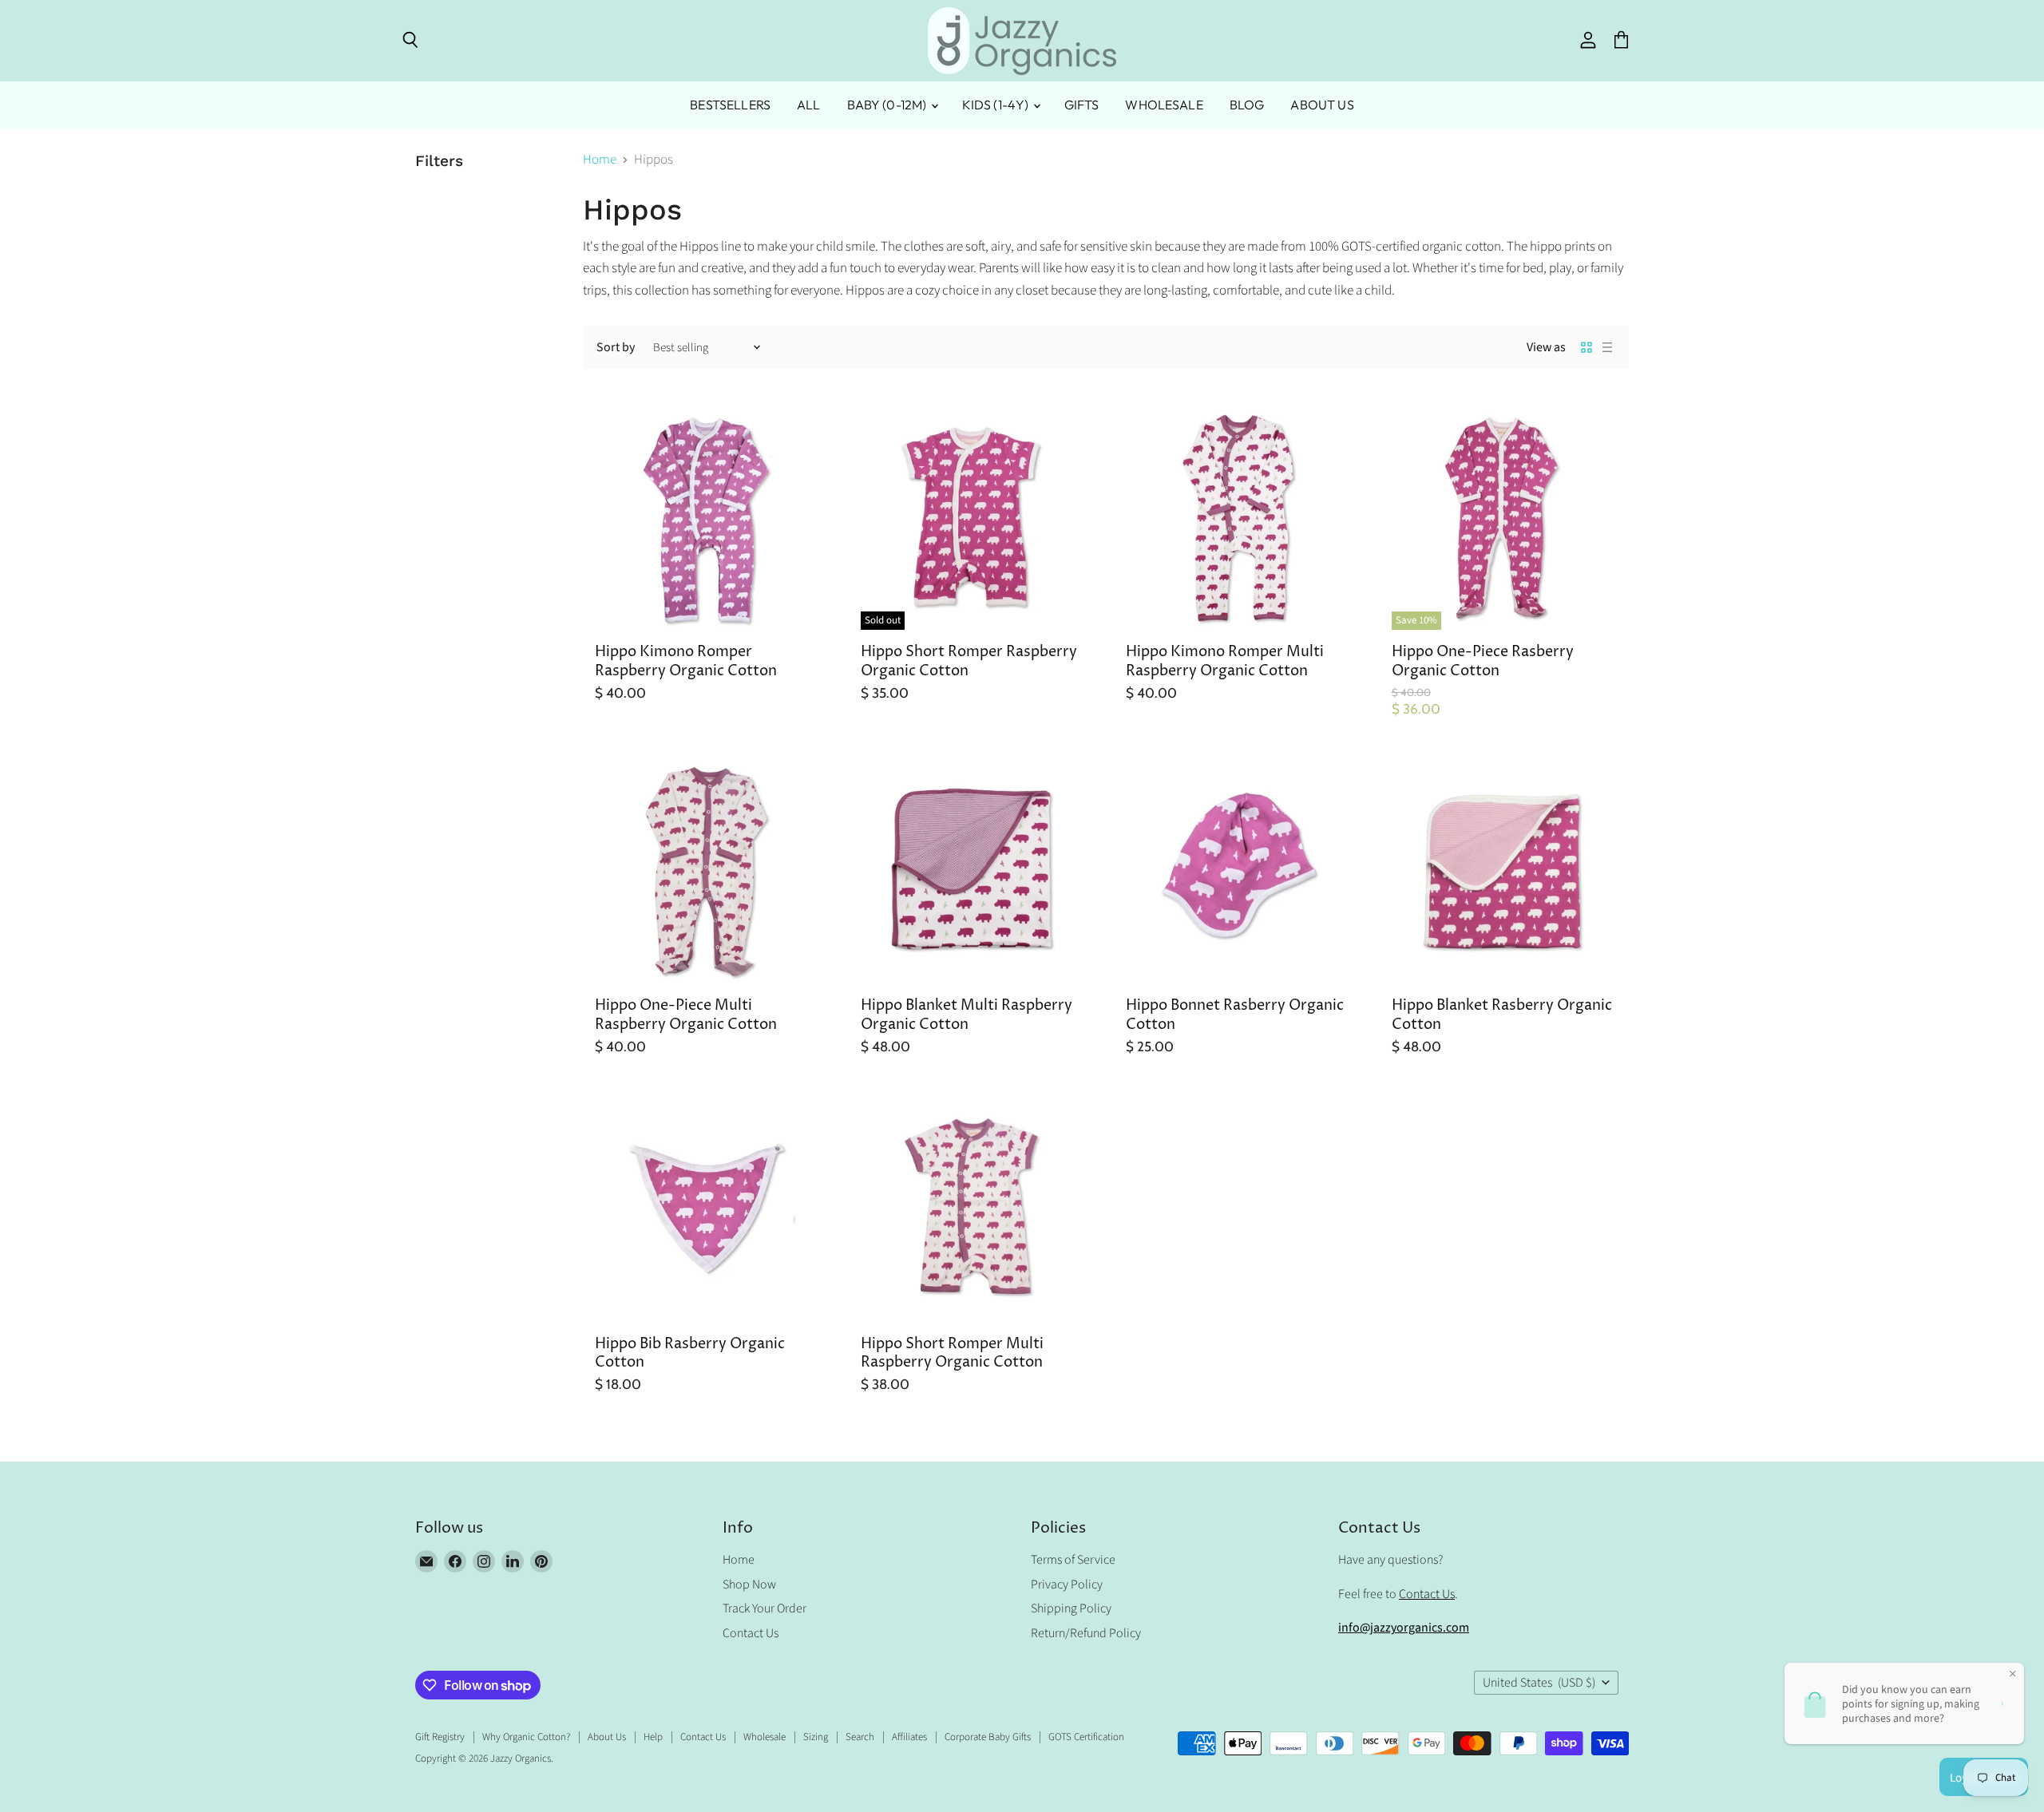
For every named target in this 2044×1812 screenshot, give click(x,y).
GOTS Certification (1086, 1737)
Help (653, 1737)
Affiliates (909, 1737)
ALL (808, 105)
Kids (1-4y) (997, 105)
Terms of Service (1073, 1560)
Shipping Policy (1071, 1608)
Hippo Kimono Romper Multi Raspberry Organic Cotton (1225, 661)
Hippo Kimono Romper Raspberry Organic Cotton (686, 661)
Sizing (816, 1737)
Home (600, 160)
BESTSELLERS (730, 105)
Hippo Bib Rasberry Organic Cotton (690, 1353)
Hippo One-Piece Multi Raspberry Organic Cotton (686, 1015)
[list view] (1607, 347)
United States (1539, 1683)
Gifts (1082, 105)
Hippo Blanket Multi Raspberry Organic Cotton (967, 1015)
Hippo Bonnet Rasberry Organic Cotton (1235, 1015)
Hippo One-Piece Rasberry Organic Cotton (1483, 661)
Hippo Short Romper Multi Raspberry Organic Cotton (952, 1353)
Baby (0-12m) (888, 105)
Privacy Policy (1067, 1585)
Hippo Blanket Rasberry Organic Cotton (1502, 1015)
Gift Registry (440, 1737)
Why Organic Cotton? (526, 1737)
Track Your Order (765, 1608)
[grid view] (1586, 347)
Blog (1247, 105)
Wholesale (1164, 105)
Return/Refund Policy (1086, 1633)
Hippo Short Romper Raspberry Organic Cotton (969, 661)
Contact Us (751, 1633)
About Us (1322, 105)
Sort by (616, 347)
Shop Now (749, 1585)
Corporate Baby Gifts (988, 1737)
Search (860, 1737)
